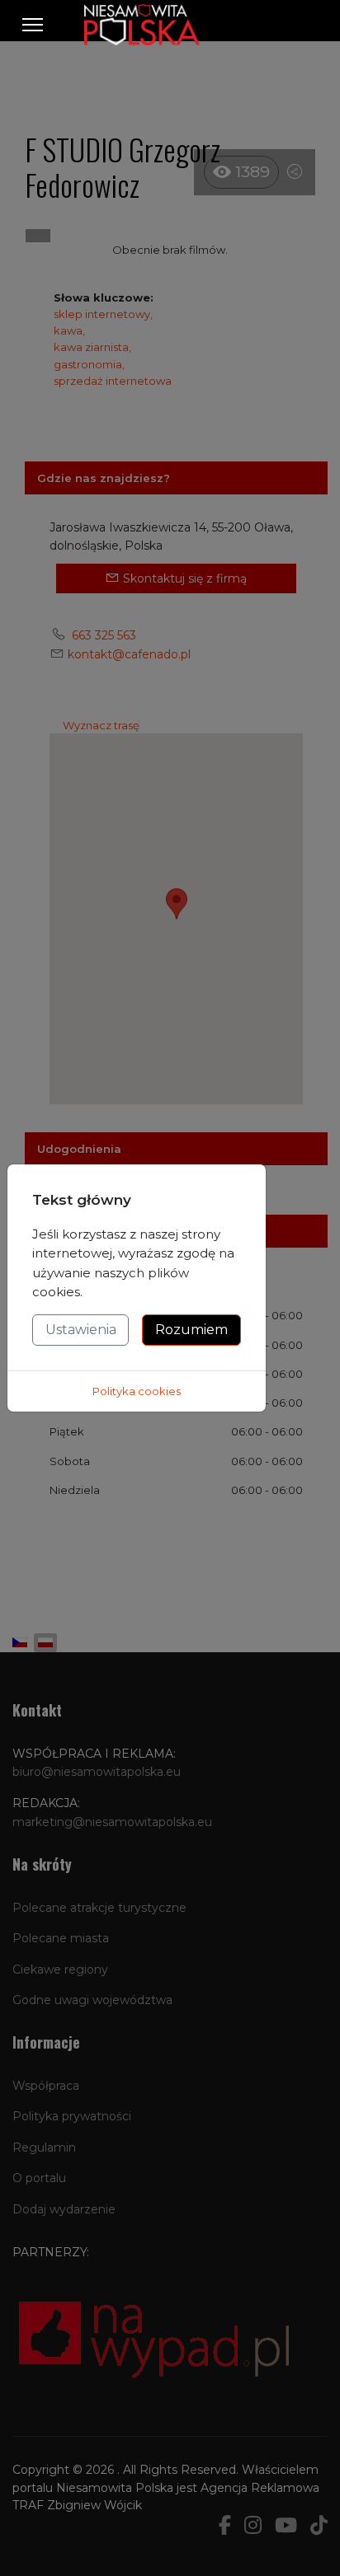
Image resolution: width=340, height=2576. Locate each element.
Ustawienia (81, 1330)
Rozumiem (191, 1330)
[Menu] (33, 25)
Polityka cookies (137, 1391)
